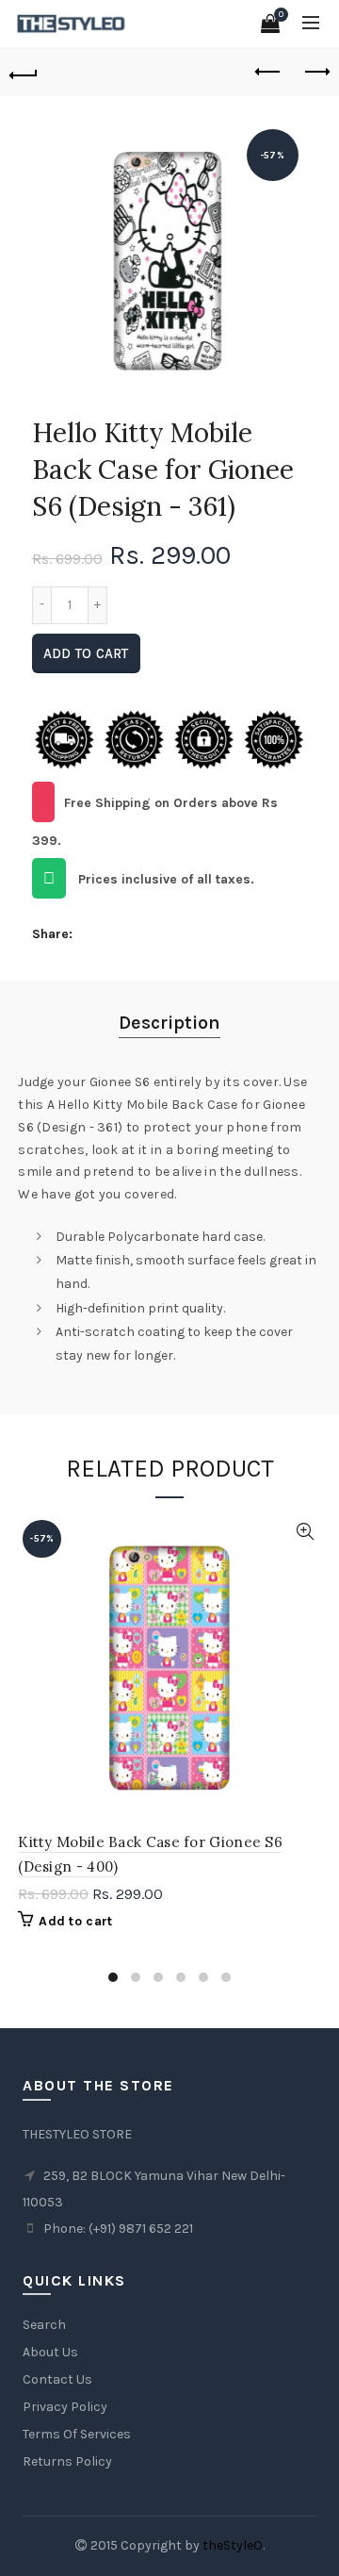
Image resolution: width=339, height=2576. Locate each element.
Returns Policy (67, 2461)
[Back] (24, 73)
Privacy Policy (65, 2407)
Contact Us (57, 2379)
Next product (315, 73)
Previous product (268, 73)
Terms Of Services (77, 2434)
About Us (50, 2352)
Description (169, 1023)
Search (44, 2325)
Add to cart (86, 653)
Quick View (305, 1532)
